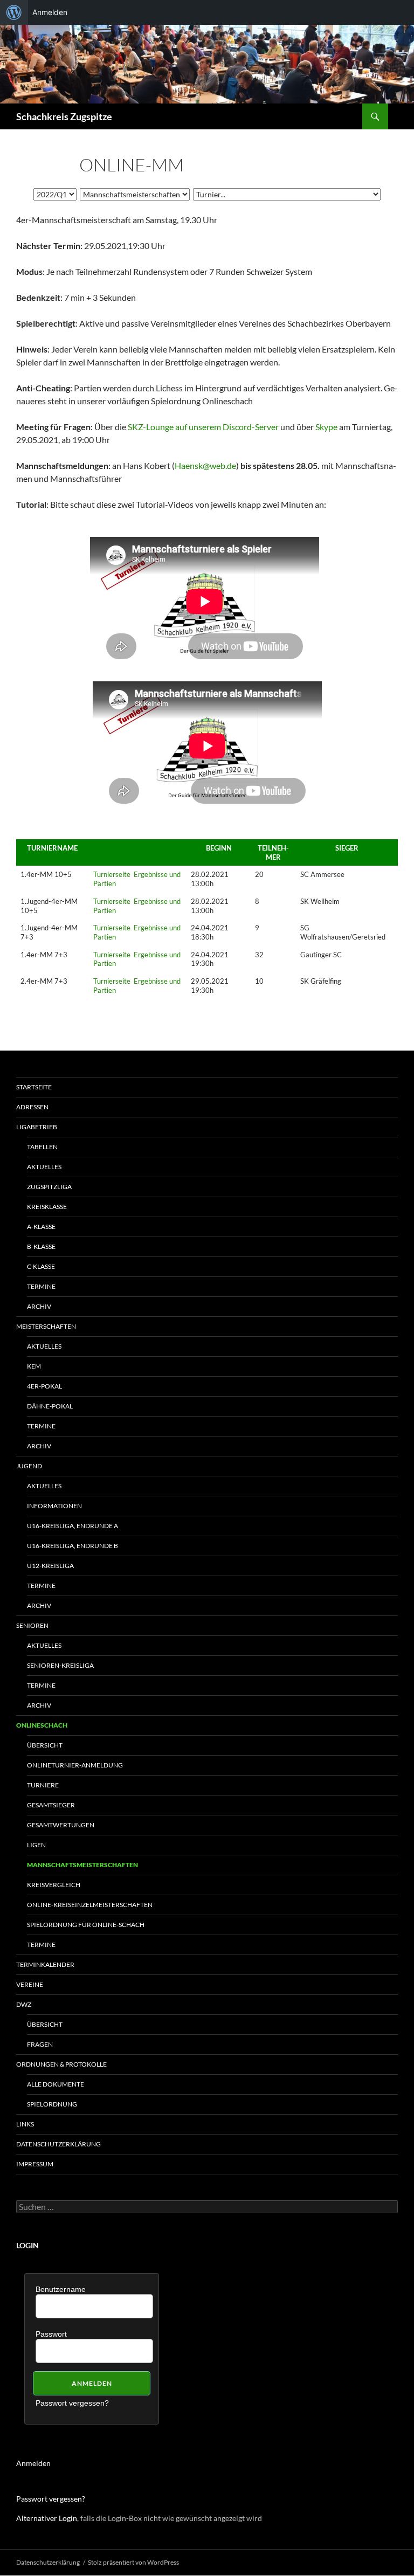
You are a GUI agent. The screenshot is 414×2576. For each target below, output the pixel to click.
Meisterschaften (46, 1326)
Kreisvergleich (54, 1885)
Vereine (30, 1984)
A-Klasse (41, 1227)
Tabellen (42, 1147)
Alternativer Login (47, 2518)
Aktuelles (44, 1167)
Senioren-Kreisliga (60, 1665)
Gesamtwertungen (61, 1825)
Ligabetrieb (37, 1127)
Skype (326, 427)
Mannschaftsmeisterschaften (82, 1865)
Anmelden (33, 2463)
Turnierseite (112, 874)
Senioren (32, 1625)
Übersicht (45, 1745)
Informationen (54, 1506)
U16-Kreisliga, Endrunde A (73, 1526)
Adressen (32, 1107)
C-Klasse (41, 1266)
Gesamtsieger (51, 1805)
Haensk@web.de (205, 465)
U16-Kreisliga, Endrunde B (73, 1546)
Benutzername (61, 2289)
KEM (34, 1366)
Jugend (29, 1466)
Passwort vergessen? (72, 2403)
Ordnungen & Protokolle (61, 2064)
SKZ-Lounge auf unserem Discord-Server (203, 427)
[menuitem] (14, 12)
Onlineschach (42, 1725)
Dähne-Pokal (50, 1406)
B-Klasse (41, 1246)
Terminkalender (45, 1964)
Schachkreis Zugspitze (64, 116)
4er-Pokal (44, 1386)
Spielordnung (52, 2104)
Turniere (43, 1785)
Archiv (39, 1306)
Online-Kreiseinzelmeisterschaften (90, 1905)
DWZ (24, 2004)
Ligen (36, 1845)
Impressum (35, 2164)
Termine (41, 1286)
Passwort (51, 2334)
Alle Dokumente (56, 2084)
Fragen (40, 2044)
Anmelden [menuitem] (50, 12)
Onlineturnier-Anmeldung (75, 1765)
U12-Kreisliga (50, 1566)
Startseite (34, 1087)
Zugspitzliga (49, 1187)
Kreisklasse (47, 1207)
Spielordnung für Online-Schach (86, 1925)
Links (25, 2124)
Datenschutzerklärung (58, 2144)
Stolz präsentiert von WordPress (133, 2562)
